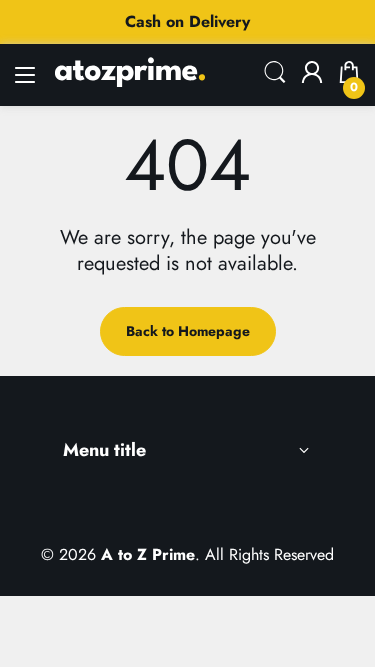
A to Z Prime (148, 554)
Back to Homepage (188, 331)
